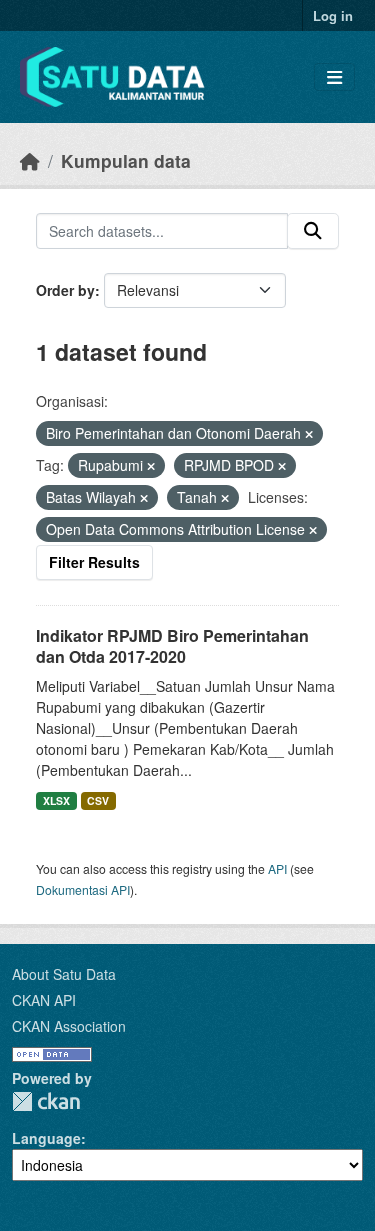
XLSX (56, 800)
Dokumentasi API (83, 889)
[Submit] (313, 231)
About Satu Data (64, 974)
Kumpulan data (126, 160)
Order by (65, 290)
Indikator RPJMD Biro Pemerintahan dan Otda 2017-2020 (172, 646)
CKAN (46, 1101)
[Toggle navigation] (334, 77)
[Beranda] (30, 160)
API (277, 868)
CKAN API (44, 1000)
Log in (333, 15)
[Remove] (309, 434)
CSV (98, 800)
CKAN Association (69, 1026)
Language (46, 1138)
